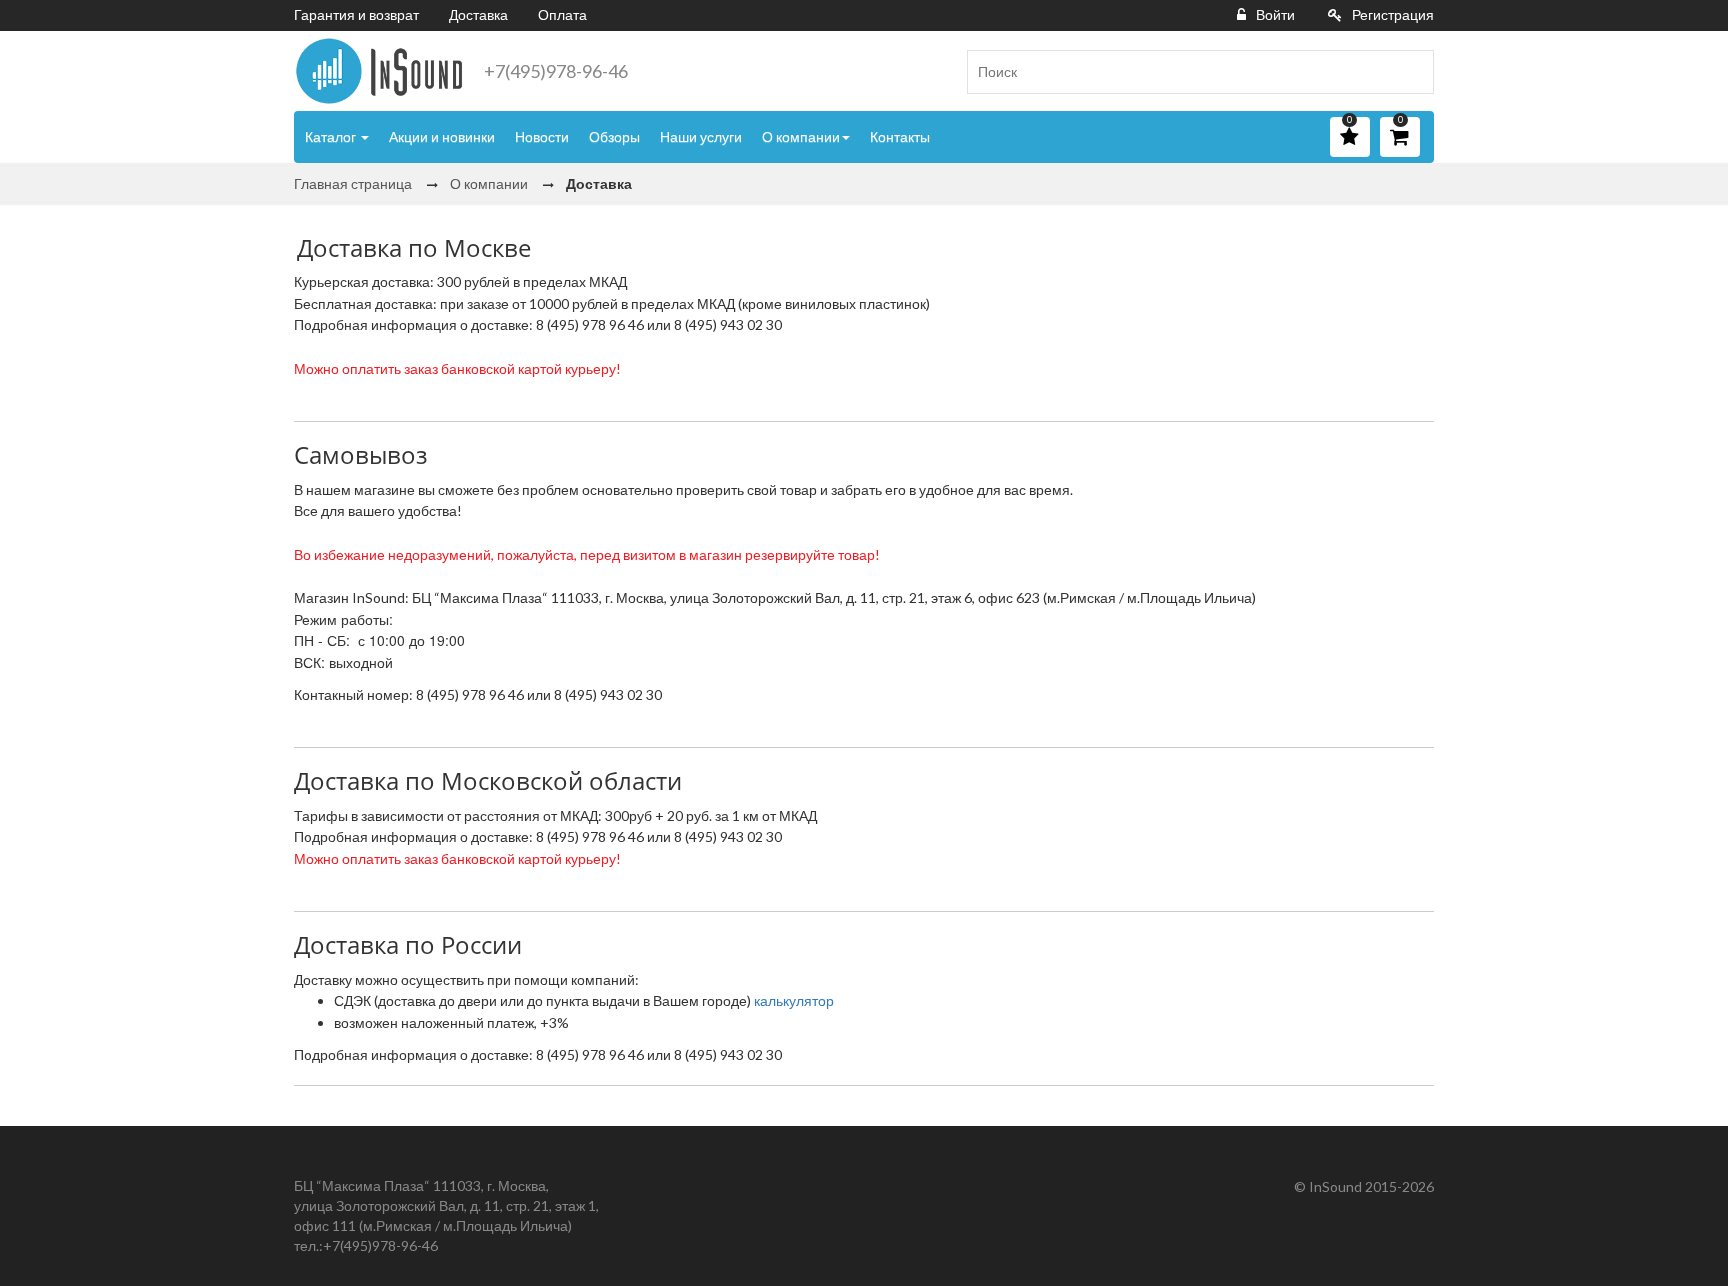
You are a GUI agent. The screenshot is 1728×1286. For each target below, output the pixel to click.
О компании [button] (801, 136)
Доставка (478, 14)
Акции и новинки (442, 136)
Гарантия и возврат (356, 14)
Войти (1275, 14)
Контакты (900, 136)
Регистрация (1393, 14)
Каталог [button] (332, 136)
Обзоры (614, 136)
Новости (542, 136)
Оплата (562, 14)
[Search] (1411, 72)
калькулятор (794, 1000)
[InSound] (379, 71)
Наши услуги (701, 136)
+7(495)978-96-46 (556, 71)
